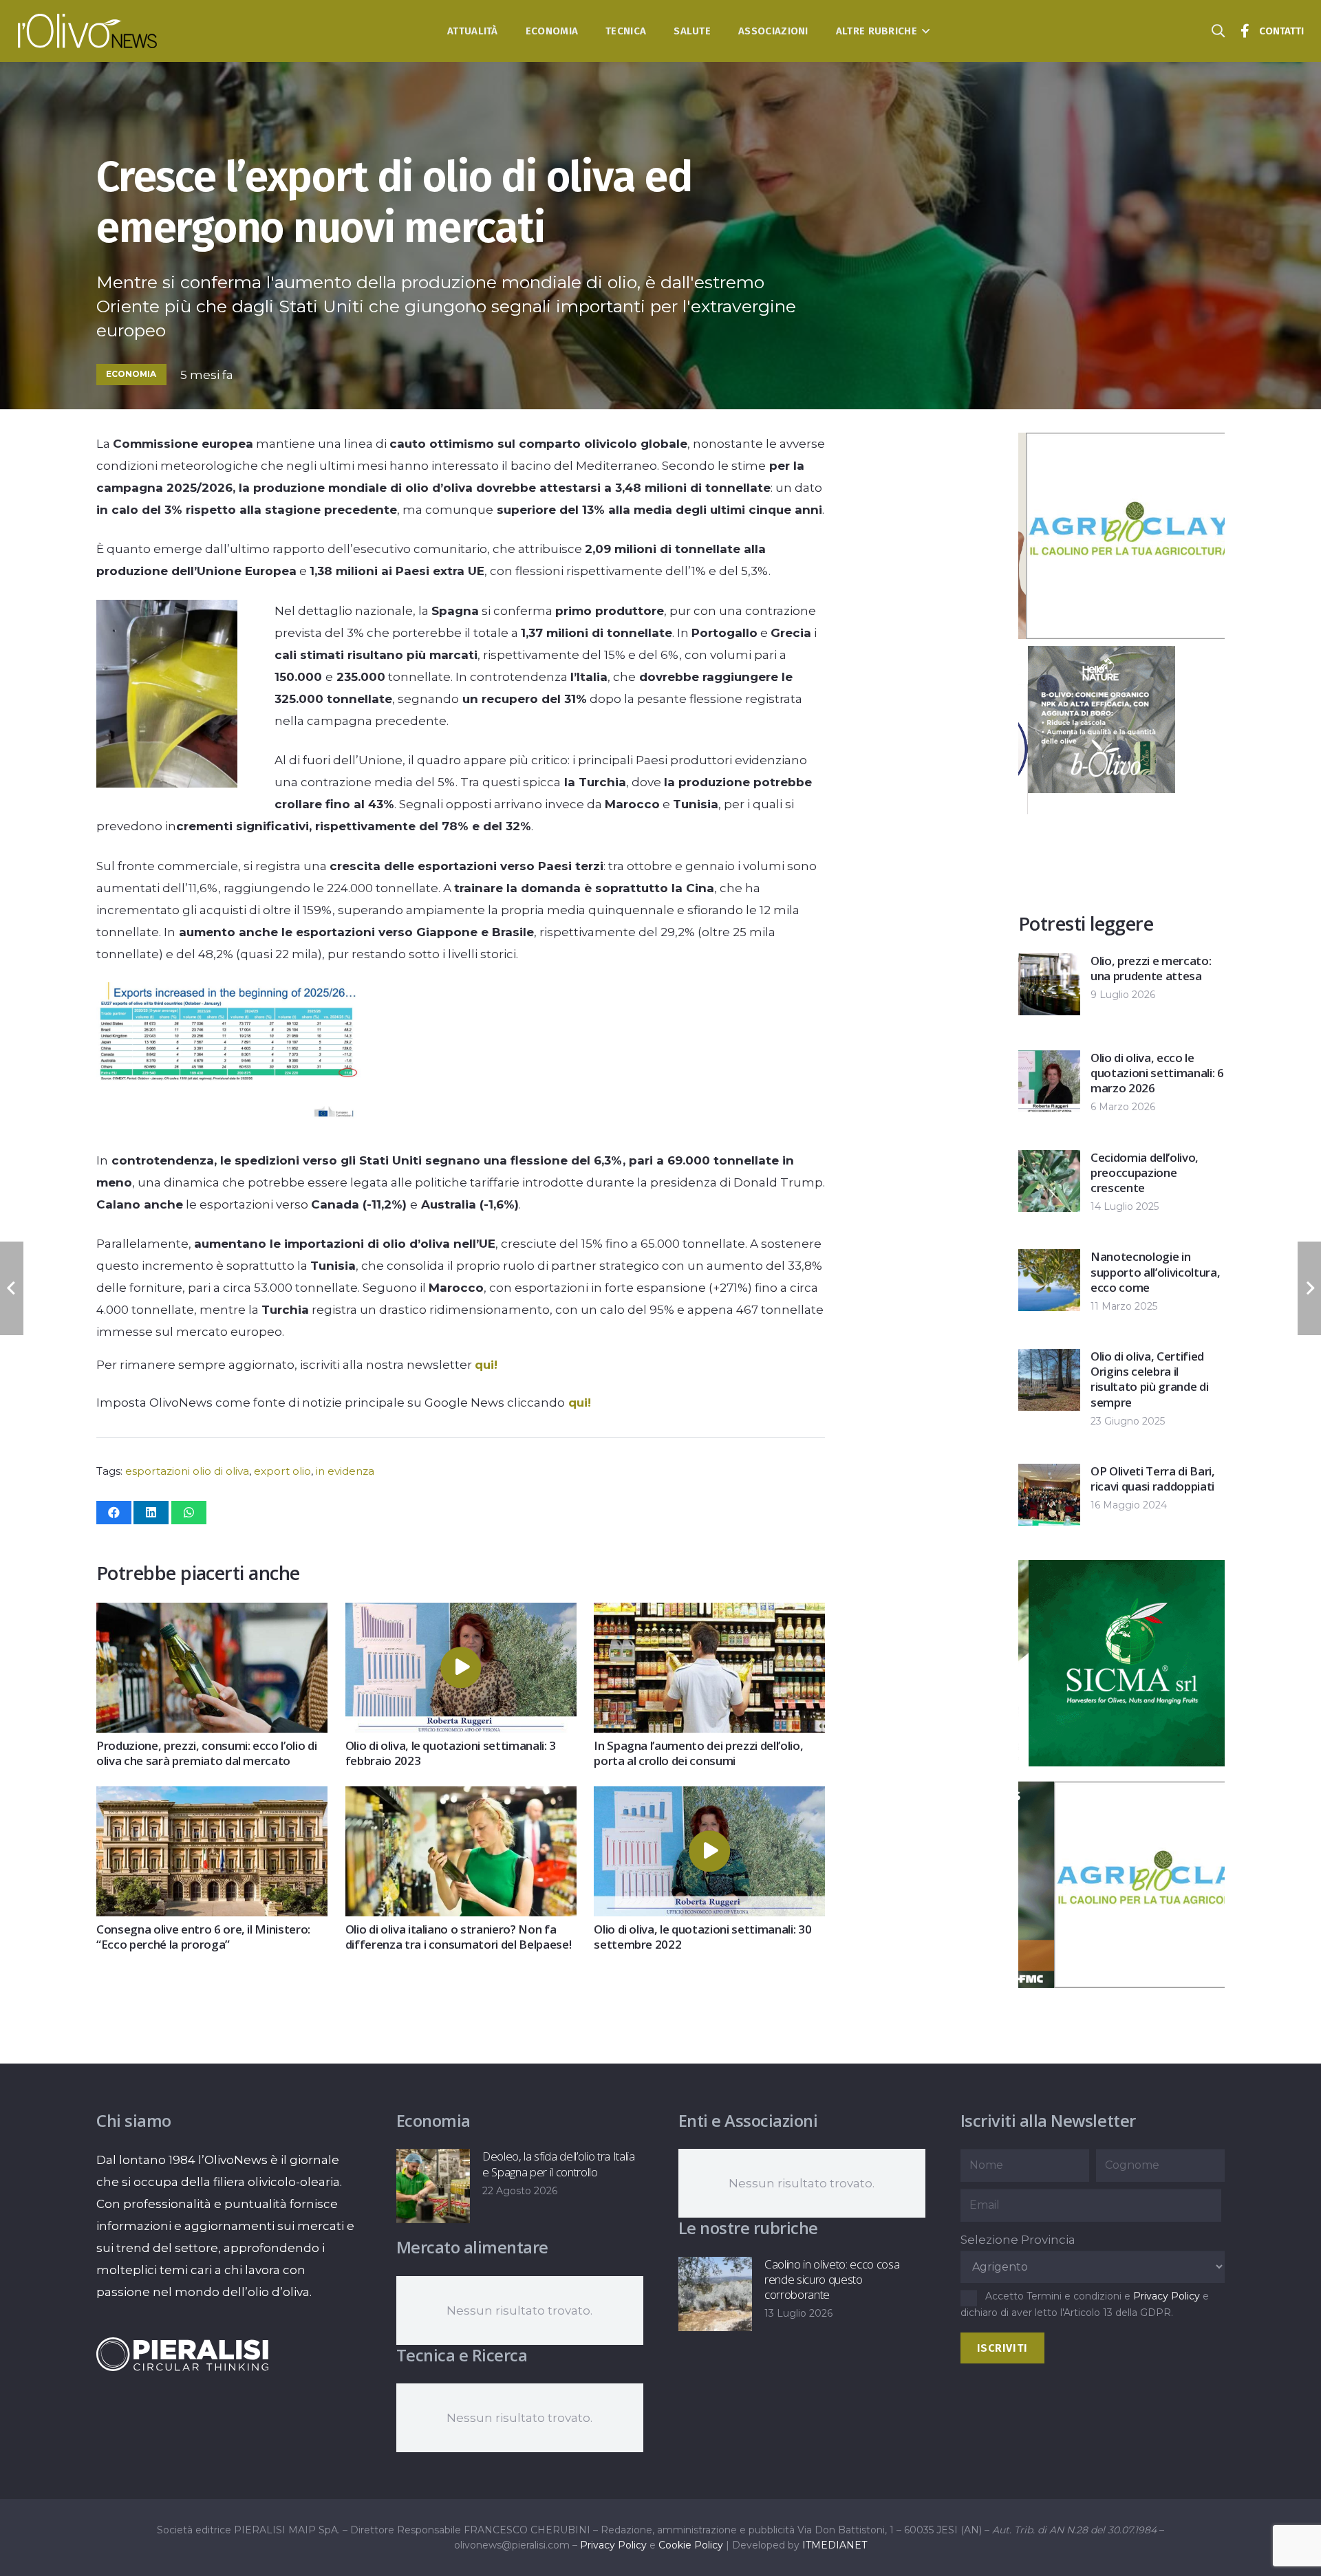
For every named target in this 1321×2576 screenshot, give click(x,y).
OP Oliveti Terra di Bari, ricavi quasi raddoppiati (1153, 1479)
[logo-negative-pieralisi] (182, 2354)
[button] (924, 31)
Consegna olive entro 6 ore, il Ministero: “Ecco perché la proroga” (203, 1937)
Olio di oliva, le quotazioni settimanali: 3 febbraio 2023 (451, 1753)
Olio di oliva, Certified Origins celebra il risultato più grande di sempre (1149, 1379)
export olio (282, 1471)
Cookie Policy (691, 2545)
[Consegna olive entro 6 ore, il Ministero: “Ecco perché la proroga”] (212, 1797)
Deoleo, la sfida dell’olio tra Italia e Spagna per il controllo (558, 2164)
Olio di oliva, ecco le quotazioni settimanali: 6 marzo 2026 (1157, 1073)
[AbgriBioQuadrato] (1121, 635)
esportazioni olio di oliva (187, 1471)
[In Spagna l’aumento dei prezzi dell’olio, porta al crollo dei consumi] (709, 1614)
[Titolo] (1245, 31)
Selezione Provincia (1018, 2240)
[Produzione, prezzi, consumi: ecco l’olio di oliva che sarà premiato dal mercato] (212, 1614)
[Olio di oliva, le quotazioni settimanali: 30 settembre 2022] (709, 1797)
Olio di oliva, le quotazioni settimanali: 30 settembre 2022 (702, 1937)
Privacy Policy (1167, 2296)
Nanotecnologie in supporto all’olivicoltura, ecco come (1155, 1271)
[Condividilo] (114, 1513)
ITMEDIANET (835, 2545)
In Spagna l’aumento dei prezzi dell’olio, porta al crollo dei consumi (698, 1753)
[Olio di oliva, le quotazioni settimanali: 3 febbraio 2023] (461, 1614)
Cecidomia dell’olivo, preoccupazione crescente (1145, 1172)
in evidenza (345, 1471)
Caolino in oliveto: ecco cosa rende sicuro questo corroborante (832, 2279)
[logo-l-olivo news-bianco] (88, 31)
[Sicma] (1121, 1762)
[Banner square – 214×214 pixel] (1092, 789)
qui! (486, 1365)
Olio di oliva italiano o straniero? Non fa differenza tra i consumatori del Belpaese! (459, 1937)
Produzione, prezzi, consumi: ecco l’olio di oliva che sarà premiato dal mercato (206, 1753)
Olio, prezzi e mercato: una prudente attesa (1151, 968)
